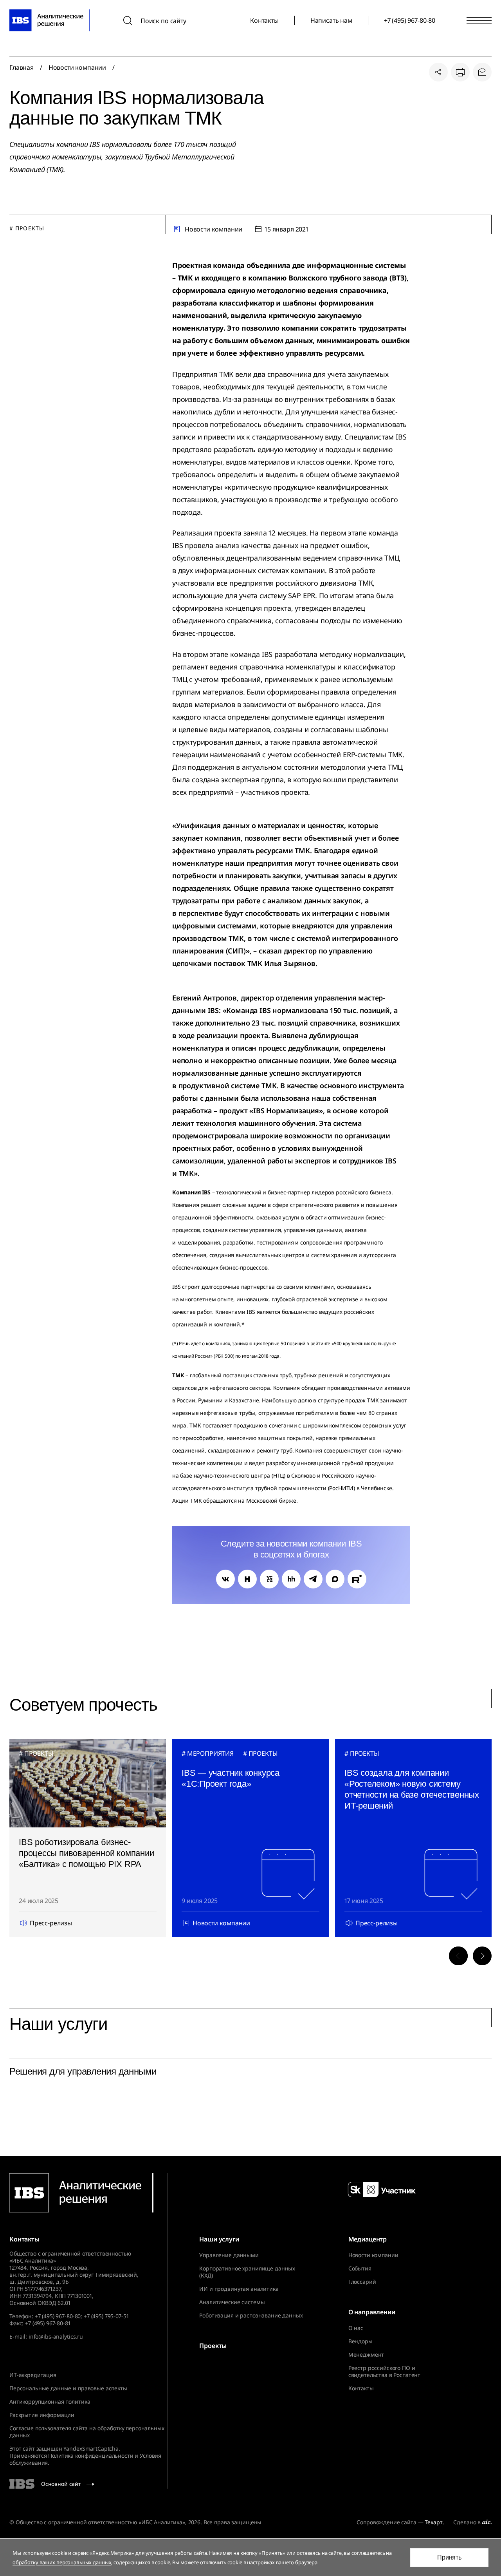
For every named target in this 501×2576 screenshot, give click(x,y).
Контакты (264, 20)
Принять (449, 2557)
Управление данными (229, 2255)
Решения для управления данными (83, 2071)
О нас (356, 2328)
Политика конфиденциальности (91, 2456)
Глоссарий (362, 2282)
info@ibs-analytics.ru (56, 2336)
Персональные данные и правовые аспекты (68, 2388)
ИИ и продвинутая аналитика (239, 2289)
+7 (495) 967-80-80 (410, 20)
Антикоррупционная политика (50, 2401)
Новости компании (77, 67)
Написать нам (331, 20)
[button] (458, 1956)
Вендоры (360, 2341)
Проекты (213, 2346)
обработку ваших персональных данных (62, 2562)
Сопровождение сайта (386, 2522)
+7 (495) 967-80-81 (48, 2323)
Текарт (433, 2522)
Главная (22, 67)
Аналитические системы (232, 2302)
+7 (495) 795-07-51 (106, 2316)
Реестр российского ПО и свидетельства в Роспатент (385, 2372)
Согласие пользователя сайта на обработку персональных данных (87, 2432)
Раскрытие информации (42, 2415)
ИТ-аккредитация (33, 2375)
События (360, 2268)
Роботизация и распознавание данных (251, 2316)
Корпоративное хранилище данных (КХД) (247, 2272)
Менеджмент (366, 2355)
